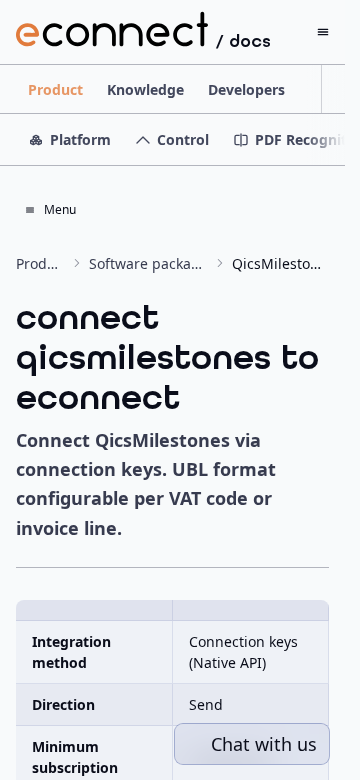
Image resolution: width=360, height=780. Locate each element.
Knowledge (145, 89)
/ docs (243, 41)
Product (55, 89)
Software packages (148, 263)
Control (183, 139)
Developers (246, 89)
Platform (80, 139)
